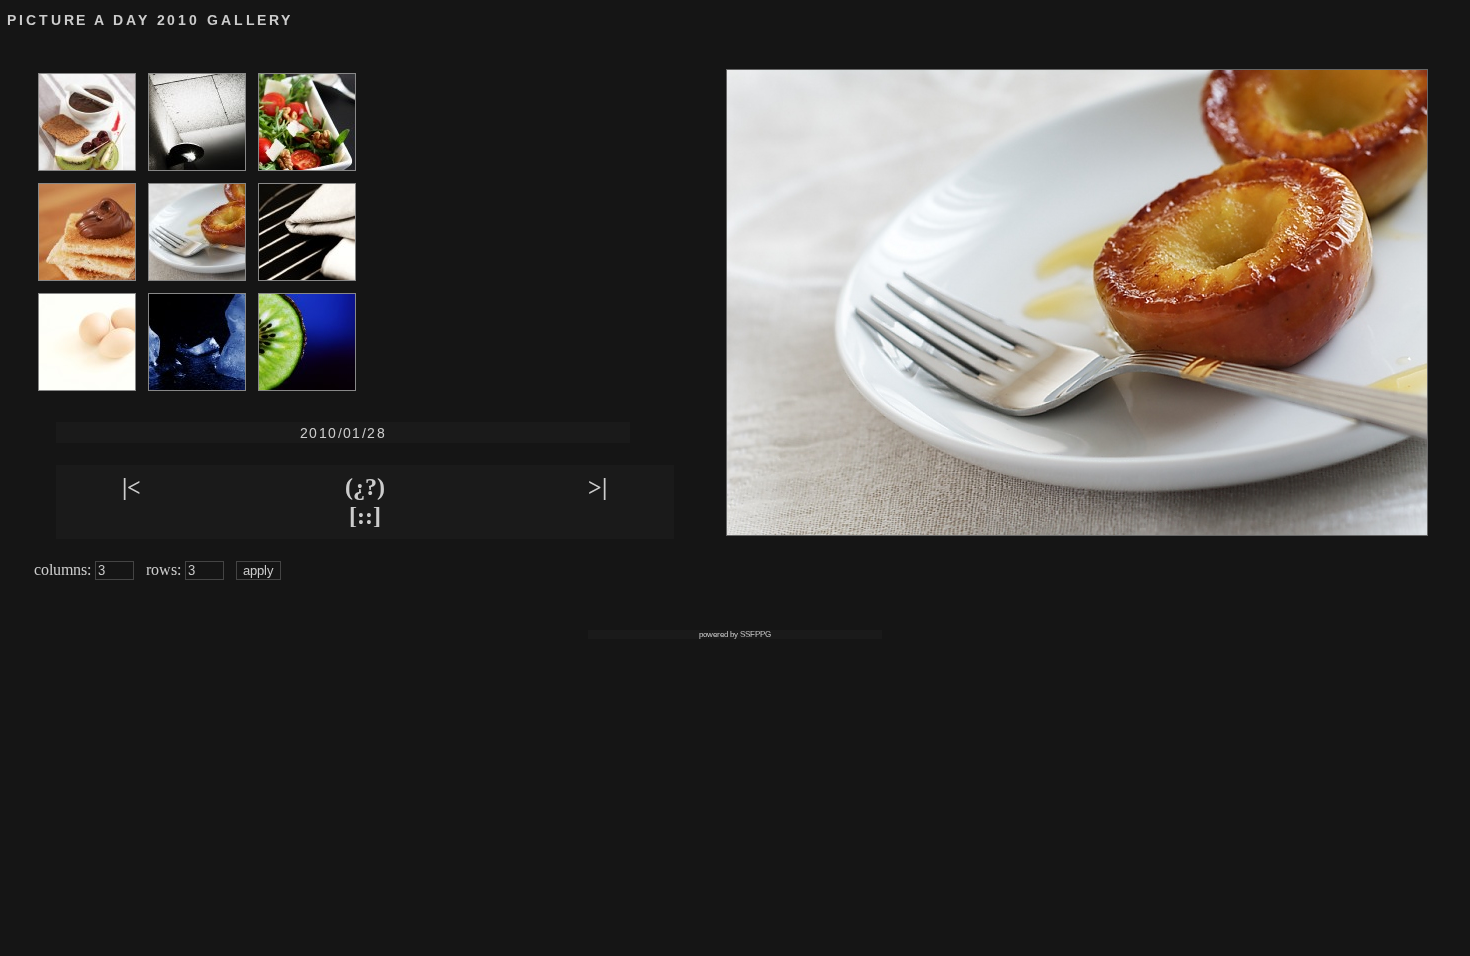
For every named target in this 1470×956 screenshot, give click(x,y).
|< (131, 487)
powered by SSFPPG (735, 634)
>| (597, 487)
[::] (365, 516)
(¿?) (365, 487)
